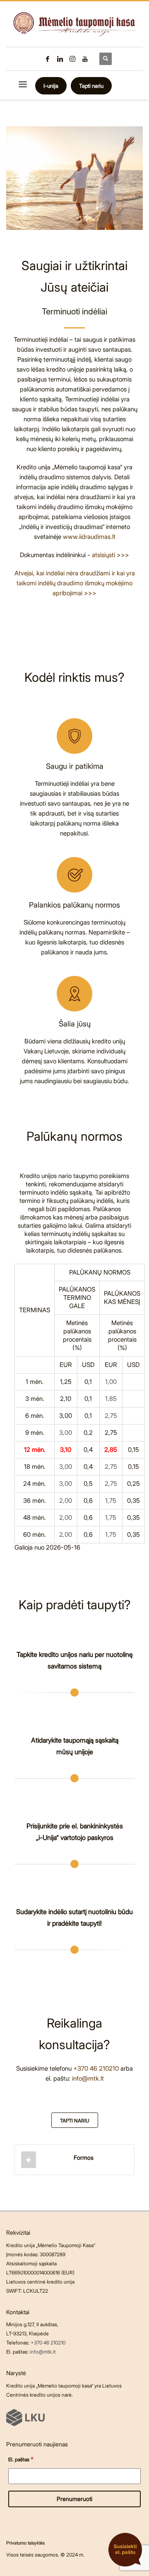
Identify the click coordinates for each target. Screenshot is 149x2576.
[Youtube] (85, 59)
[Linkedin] (60, 59)
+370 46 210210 (96, 2068)
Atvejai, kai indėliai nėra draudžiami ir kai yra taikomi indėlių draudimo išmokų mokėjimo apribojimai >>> (75, 583)
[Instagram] (72, 59)
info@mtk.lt (88, 2078)
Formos (84, 2157)
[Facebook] (48, 59)
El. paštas (21, 2459)
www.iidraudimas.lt (89, 537)
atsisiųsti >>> (111, 555)
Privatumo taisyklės (25, 2543)
